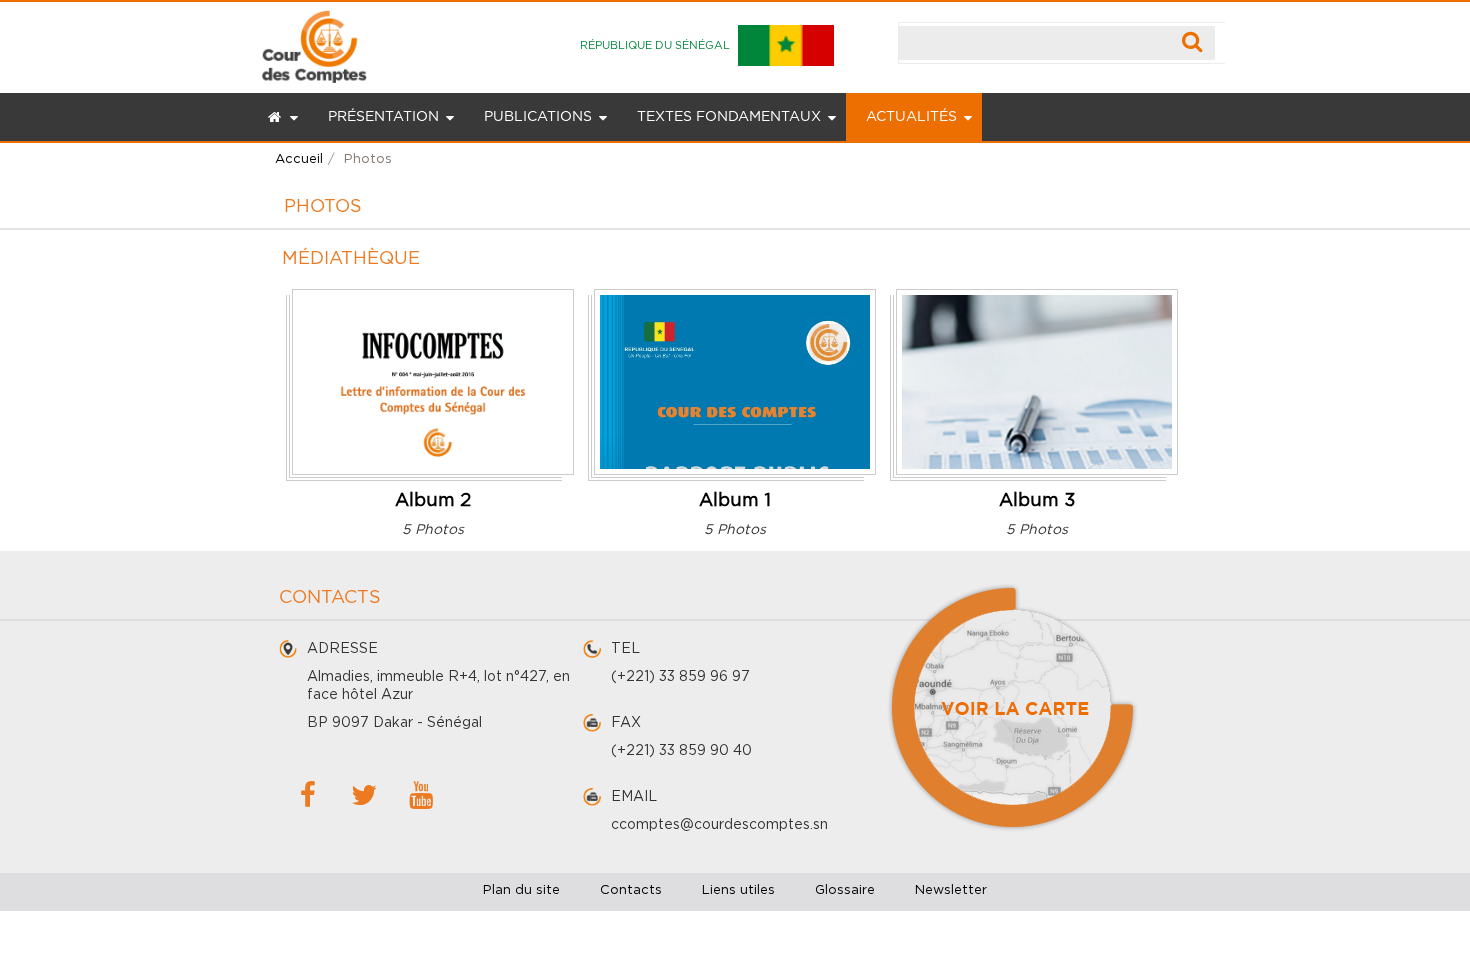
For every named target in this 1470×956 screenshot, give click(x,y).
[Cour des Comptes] (314, 42)
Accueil (299, 159)
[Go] (1192, 43)
